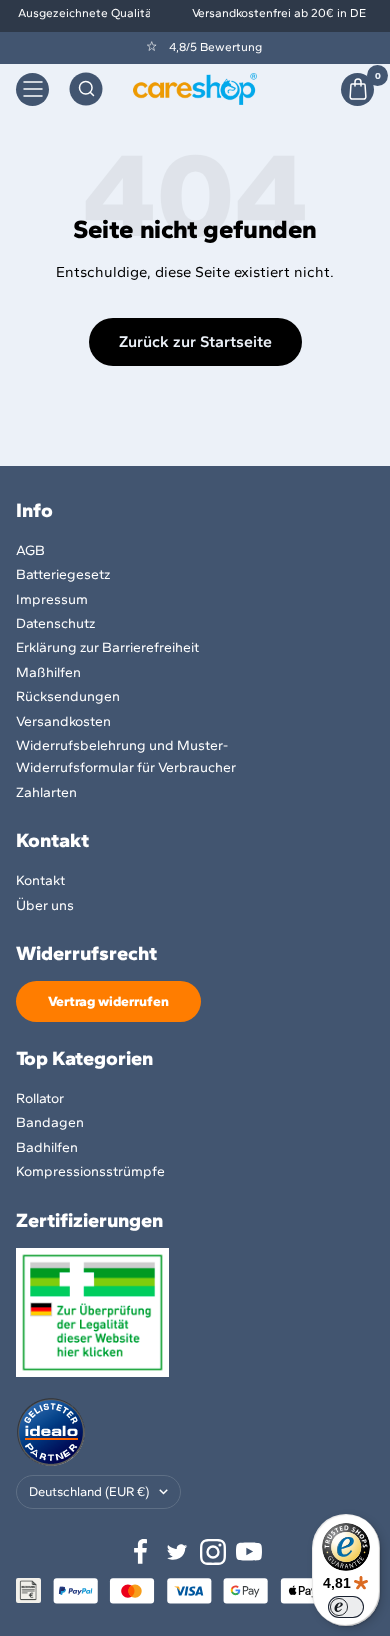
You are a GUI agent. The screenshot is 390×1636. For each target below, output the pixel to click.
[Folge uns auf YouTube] (249, 1552)
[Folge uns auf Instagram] (213, 1552)
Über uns (45, 905)
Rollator (40, 1098)
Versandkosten (63, 721)
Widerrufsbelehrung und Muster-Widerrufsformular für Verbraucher (126, 756)
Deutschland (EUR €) (89, 1491)
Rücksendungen (68, 696)
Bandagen (50, 1122)
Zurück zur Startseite (195, 341)
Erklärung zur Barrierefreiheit (107, 647)
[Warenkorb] (357, 89)
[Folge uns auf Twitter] (177, 1552)
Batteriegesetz (63, 574)
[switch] (346, 1607)
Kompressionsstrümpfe (90, 1171)
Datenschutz (55, 623)
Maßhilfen (48, 672)
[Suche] (86, 89)
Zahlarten (46, 792)
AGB (30, 550)
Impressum (52, 599)
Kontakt (40, 880)
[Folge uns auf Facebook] (141, 1552)
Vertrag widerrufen (108, 1001)
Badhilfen (47, 1147)
